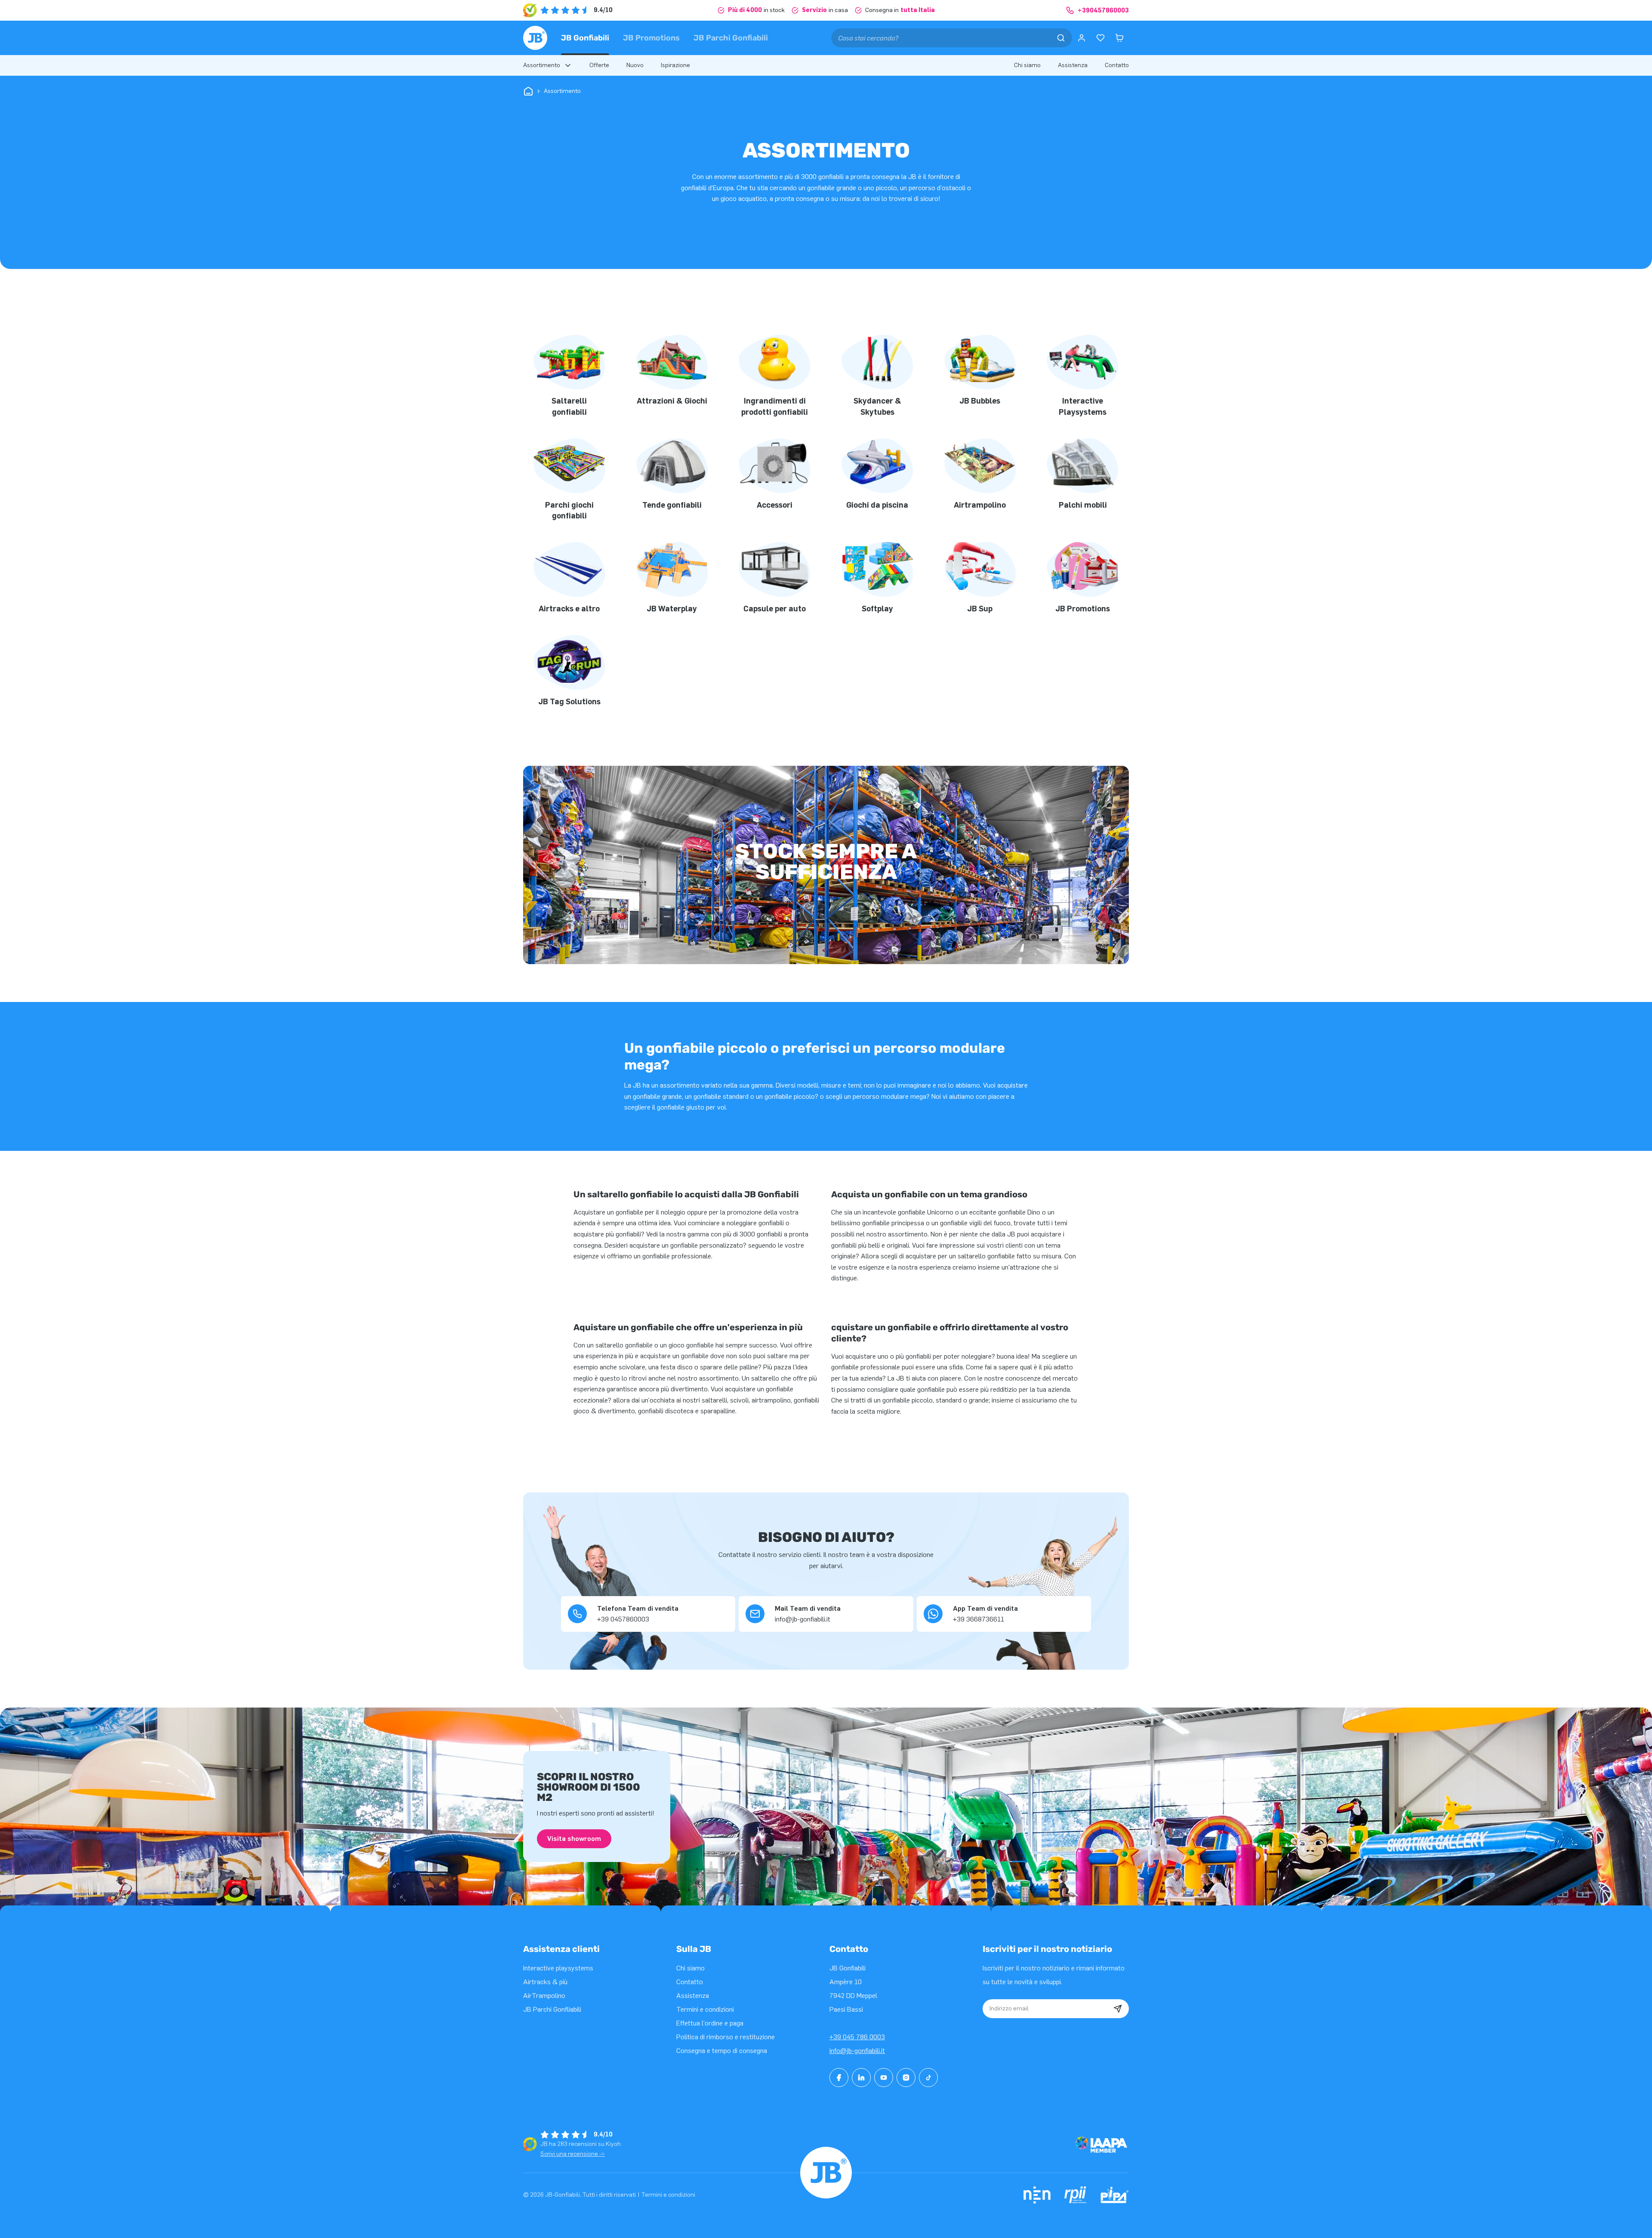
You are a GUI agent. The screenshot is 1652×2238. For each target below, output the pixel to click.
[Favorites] (1100, 38)
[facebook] (839, 2078)
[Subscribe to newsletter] (1118, 2009)
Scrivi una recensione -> (573, 2154)
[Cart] (1119, 38)
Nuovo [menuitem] (635, 65)
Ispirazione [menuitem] (675, 65)
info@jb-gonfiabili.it (857, 2051)
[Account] (1082, 38)
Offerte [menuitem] (599, 65)
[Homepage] (535, 38)
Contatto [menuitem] (1117, 65)
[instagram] (906, 2078)
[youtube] (884, 2078)
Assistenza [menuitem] (1073, 65)
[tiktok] (928, 2078)
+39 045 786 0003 (857, 2037)
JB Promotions (651, 38)
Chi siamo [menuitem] (1027, 65)
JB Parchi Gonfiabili (731, 38)
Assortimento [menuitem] (542, 65)
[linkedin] (861, 2078)
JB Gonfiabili (585, 38)
